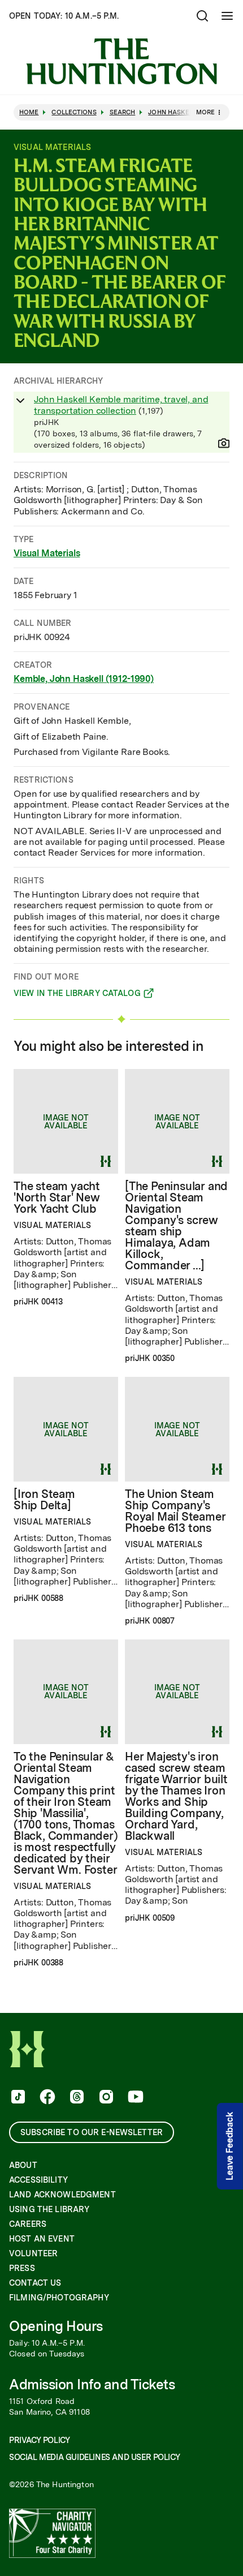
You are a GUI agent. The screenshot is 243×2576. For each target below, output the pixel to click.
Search (123, 112)
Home (29, 112)
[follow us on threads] (76, 2098)
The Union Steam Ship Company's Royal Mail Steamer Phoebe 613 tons (175, 1511)
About (23, 2165)
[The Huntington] (121, 61)
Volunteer (33, 2253)
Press (22, 2268)
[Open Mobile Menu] (227, 16)
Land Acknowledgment (62, 2195)
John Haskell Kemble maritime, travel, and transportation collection (121, 405)
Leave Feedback (230, 2146)
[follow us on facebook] (46, 2098)
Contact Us (35, 2283)
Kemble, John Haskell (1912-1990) (84, 679)
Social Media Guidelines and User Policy (94, 2457)
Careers (28, 2224)
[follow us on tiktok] (17, 2098)
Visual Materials (47, 553)
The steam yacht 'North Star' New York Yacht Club (57, 1197)
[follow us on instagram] (105, 2098)
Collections (74, 112)
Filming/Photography (59, 2298)
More (205, 112)
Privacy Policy (39, 2440)
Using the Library (49, 2209)
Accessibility (38, 2180)
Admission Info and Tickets (92, 2384)
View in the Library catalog (77, 995)
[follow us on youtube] (134, 2098)
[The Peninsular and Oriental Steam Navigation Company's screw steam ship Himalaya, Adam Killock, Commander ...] (176, 1226)
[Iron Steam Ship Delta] (44, 1500)
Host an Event (42, 2239)
